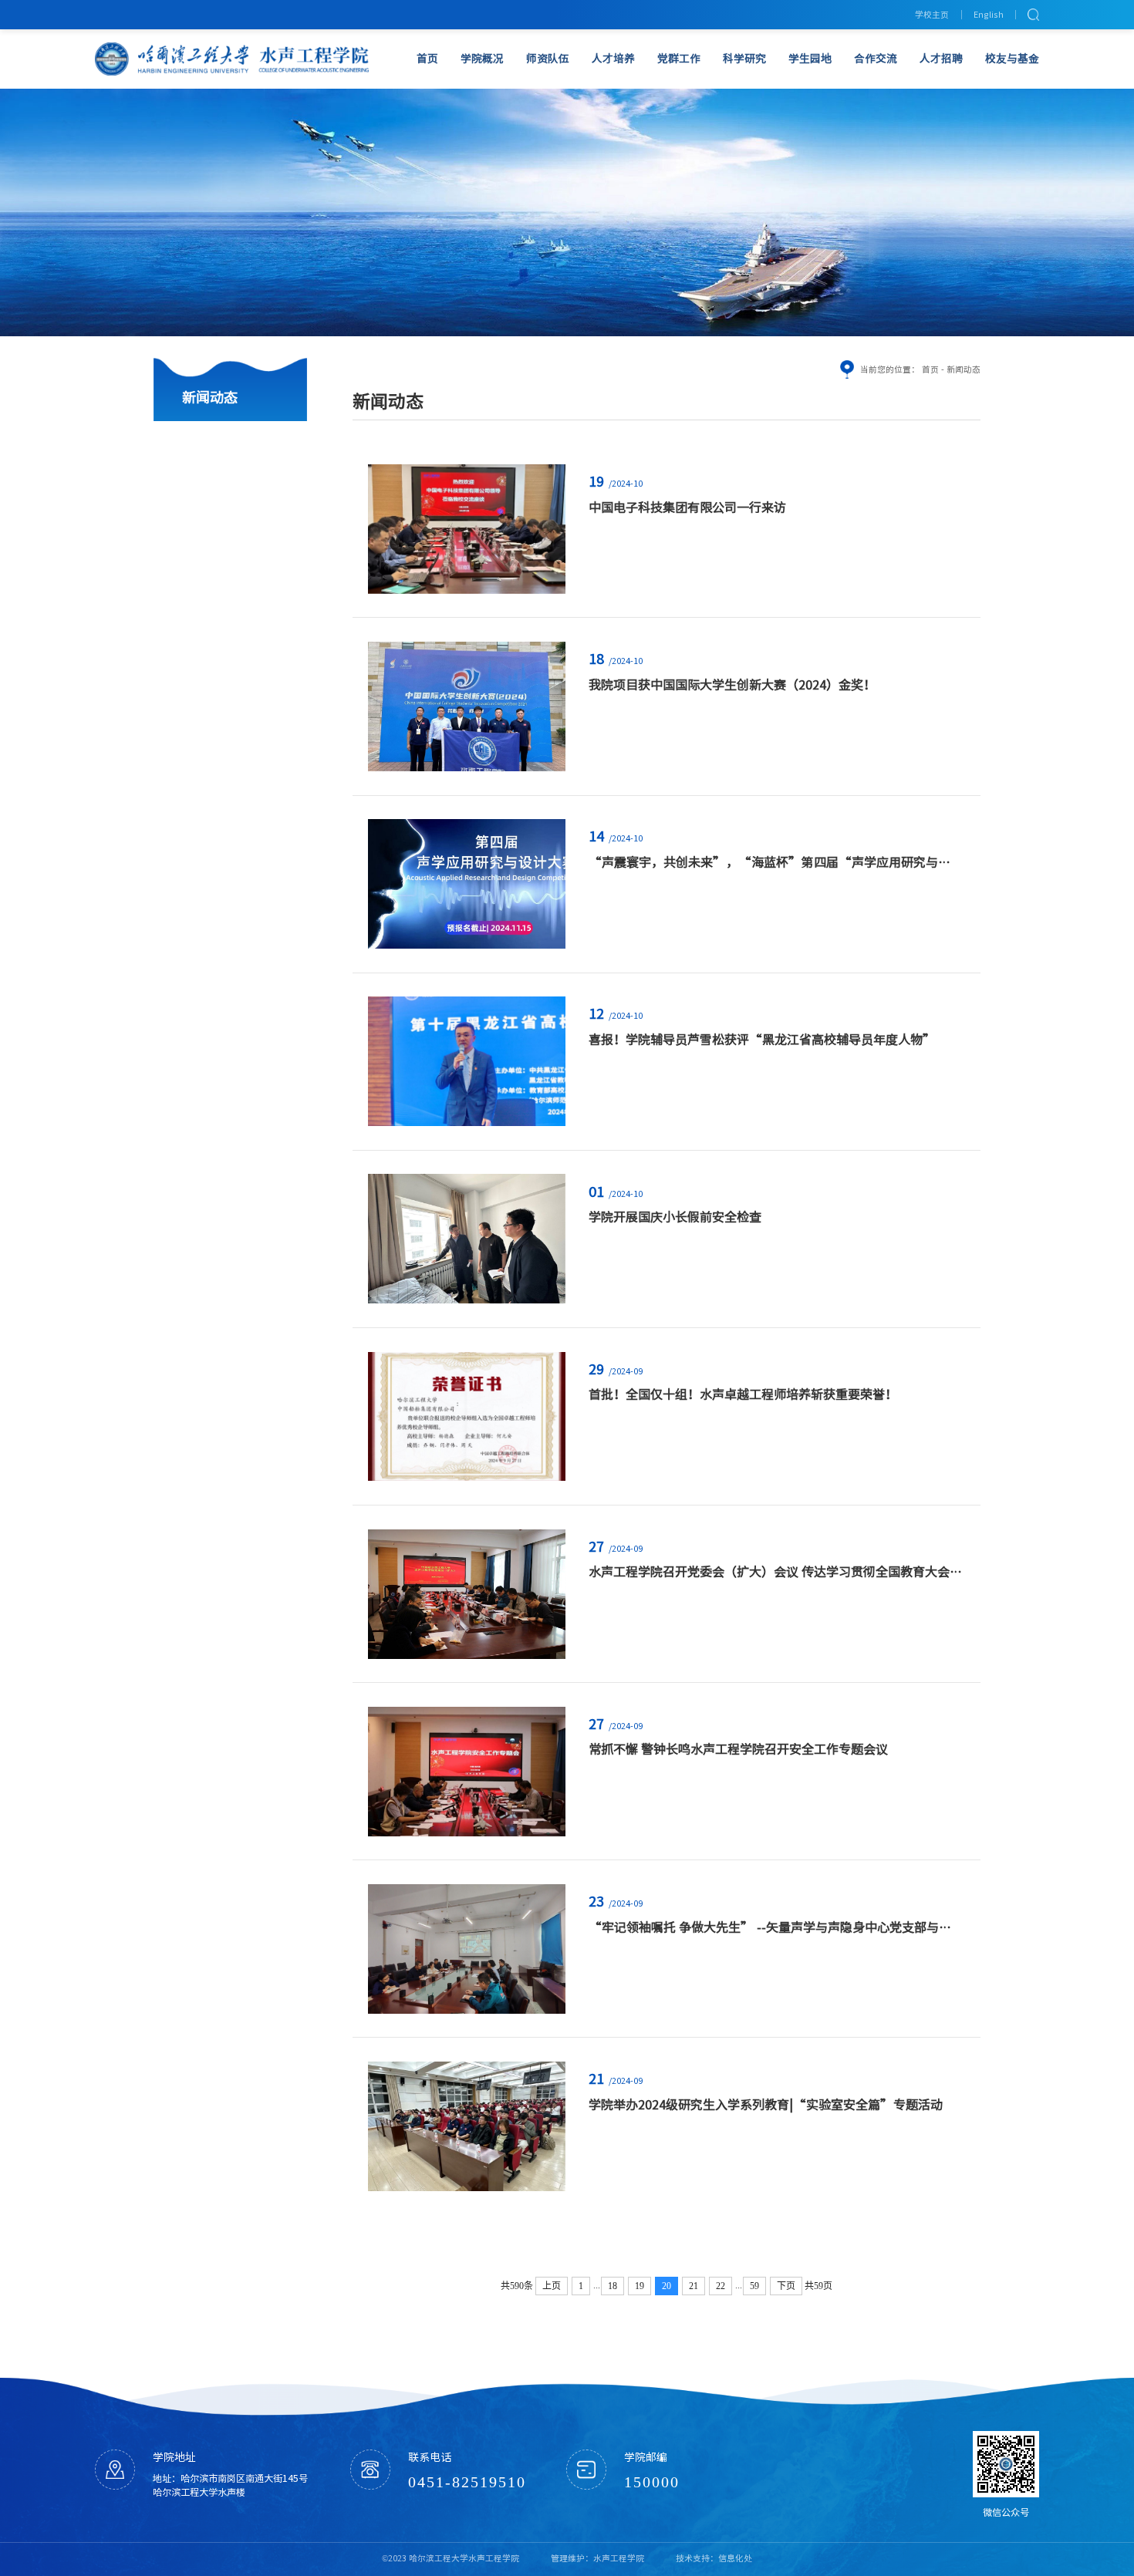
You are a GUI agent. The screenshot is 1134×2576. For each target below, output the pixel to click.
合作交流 (876, 59)
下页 (786, 2286)
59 (754, 2286)
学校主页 (932, 15)
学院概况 (482, 59)
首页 (427, 59)
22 (721, 2286)
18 (613, 2286)
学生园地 (810, 59)
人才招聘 (941, 59)
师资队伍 (548, 59)
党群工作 (679, 59)
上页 (552, 2286)
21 (694, 2286)
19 (640, 2286)
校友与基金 (1012, 59)
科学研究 (744, 59)
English (989, 15)
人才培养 (613, 59)
